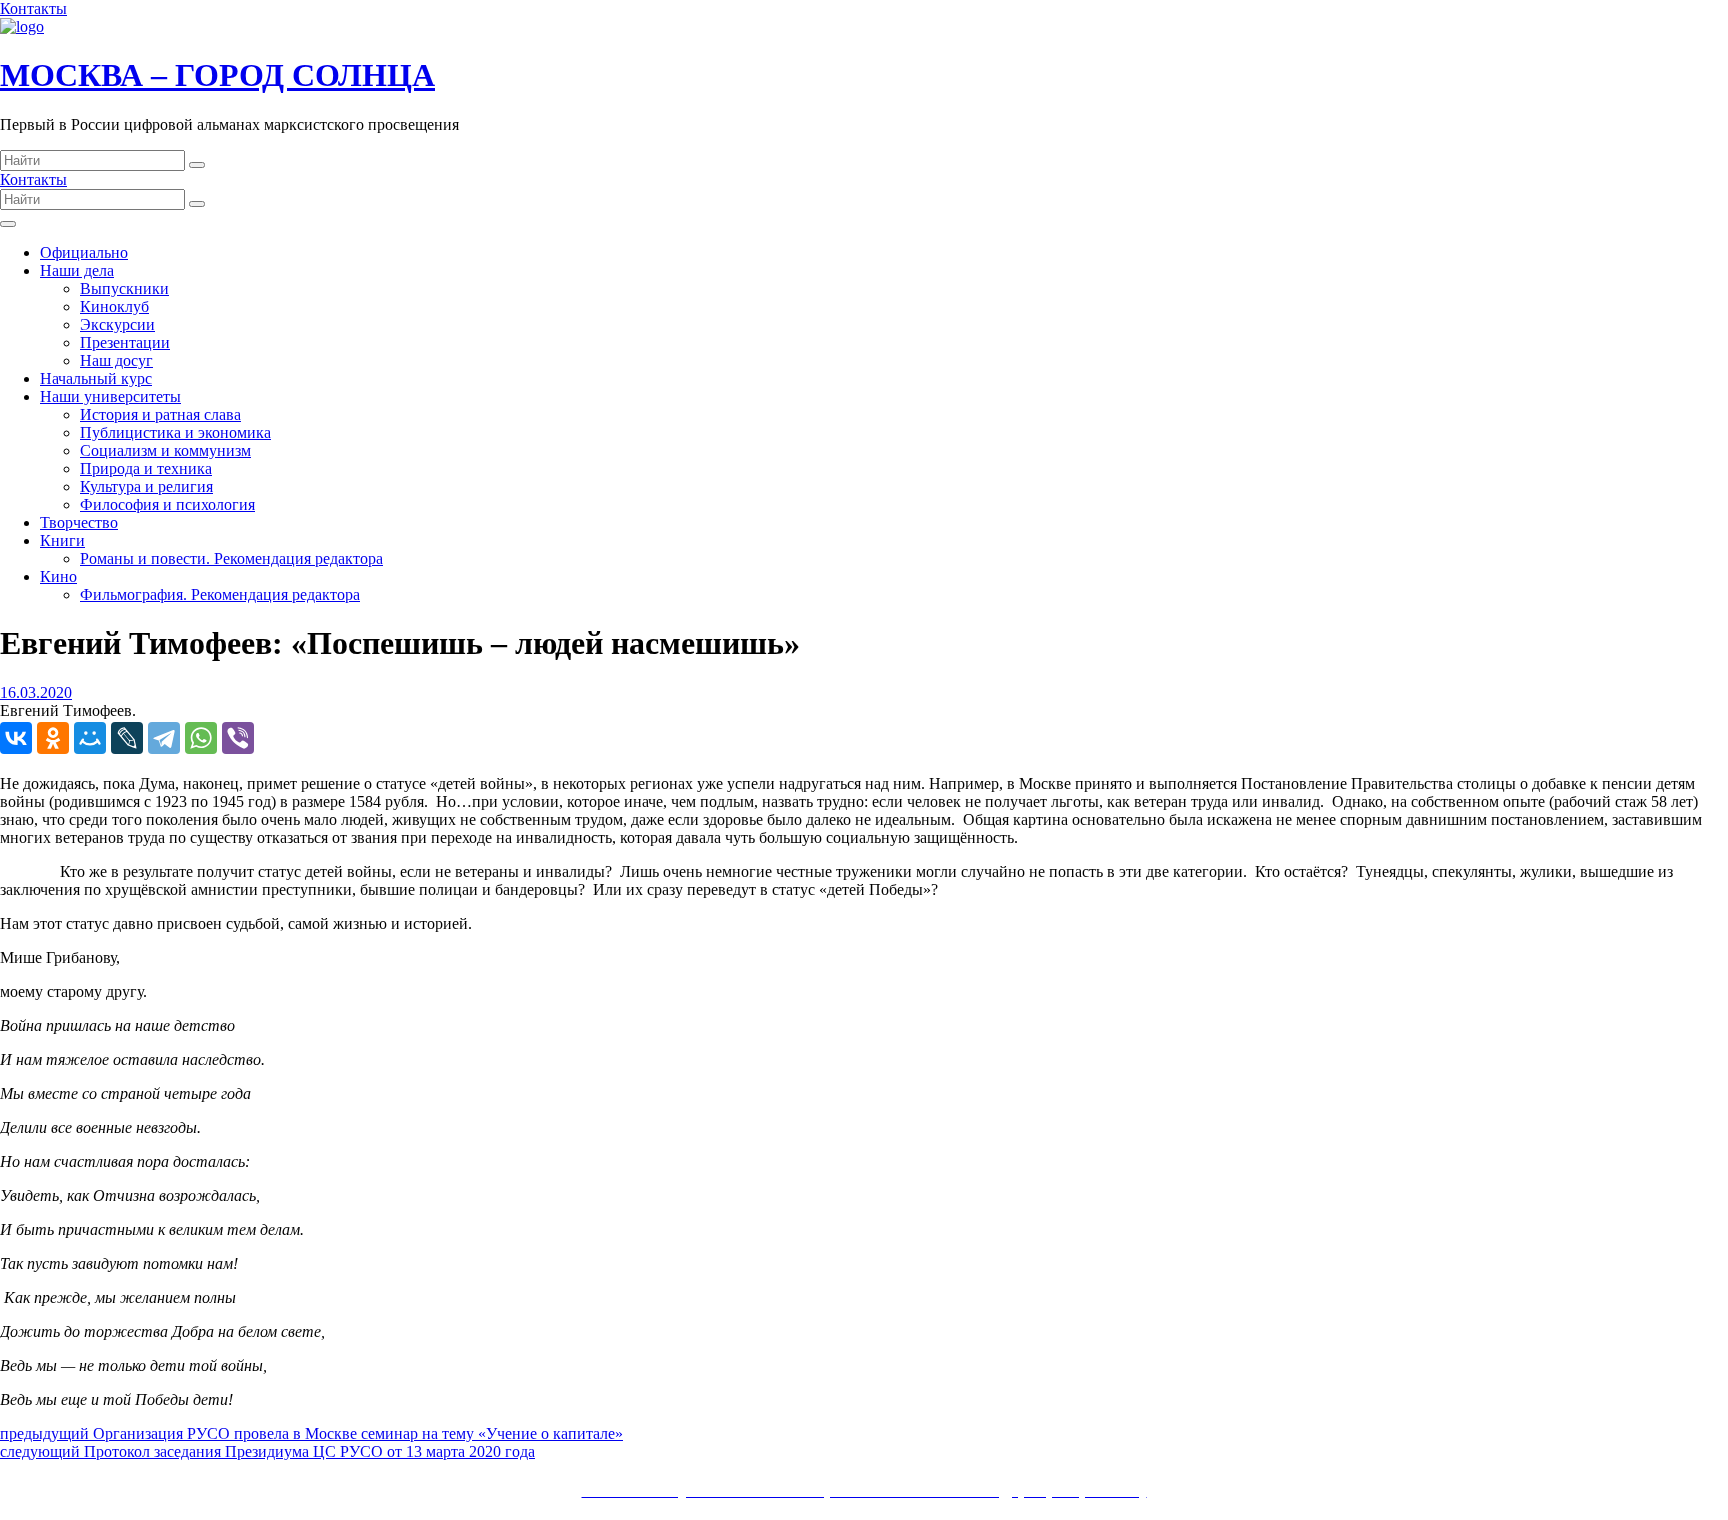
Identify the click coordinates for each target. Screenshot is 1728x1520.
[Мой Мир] (90, 738)
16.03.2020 (36, 692)
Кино (58, 576)
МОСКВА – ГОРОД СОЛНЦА (217, 75)
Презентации (125, 342)
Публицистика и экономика (175, 432)
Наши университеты (110, 396)
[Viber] (238, 738)
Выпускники (124, 288)
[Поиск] (197, 165)
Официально (84, 252)
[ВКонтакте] (16, 738)
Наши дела (77, 270)
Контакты (33, 8)
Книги (62, 540)
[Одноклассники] (53, 738)
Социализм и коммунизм (165, 450)
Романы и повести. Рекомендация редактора (231, 558)
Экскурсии (117, 324)
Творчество (79, 522)
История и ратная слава (160, 414)
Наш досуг (116, 360)
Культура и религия (146, 486)
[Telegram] (164, 738)
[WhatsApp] (201, 738)
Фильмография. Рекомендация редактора (220, 594)
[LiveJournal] (127, 738)
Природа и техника (146, 468)
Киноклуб (114, 306)
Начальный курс (96, 378)
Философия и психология (167, 504)
